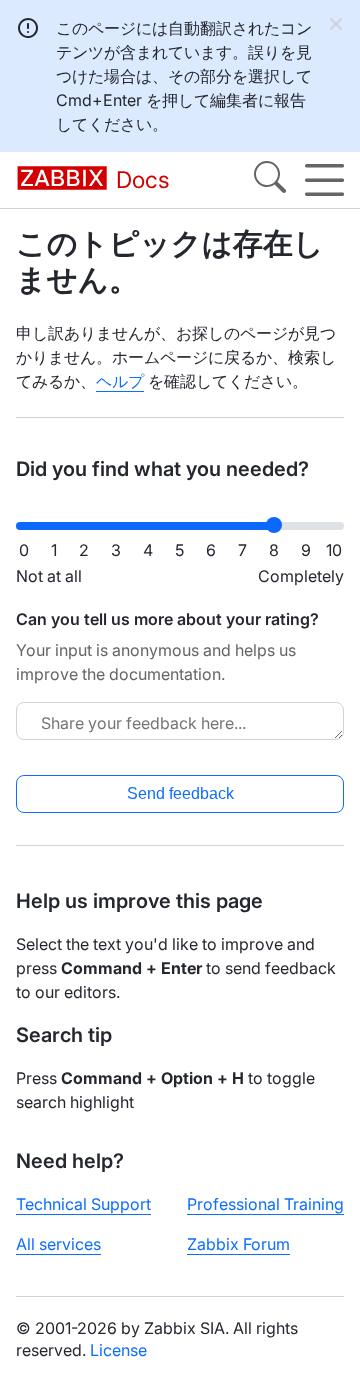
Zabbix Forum (238, 1244)
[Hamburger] (324, 180)
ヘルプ (120, 381)
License (118, 1350)
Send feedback (180, 793)
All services (58, 1244)
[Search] (270, 180)
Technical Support (83, 1204)
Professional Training (265, 1204)
